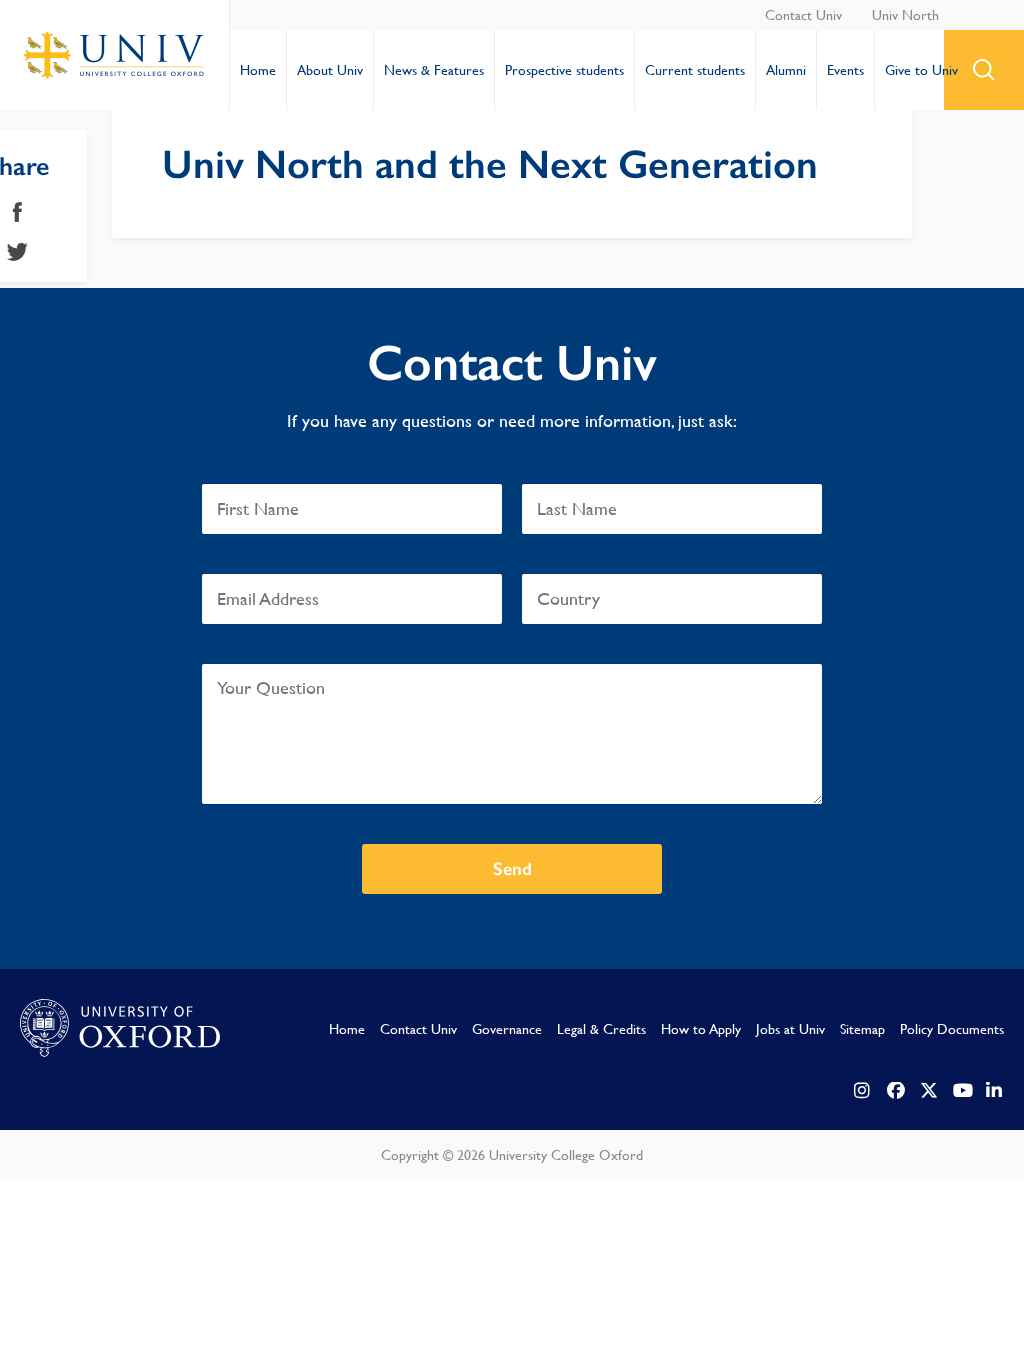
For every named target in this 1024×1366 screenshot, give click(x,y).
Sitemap (862, 1029)
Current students (695, 70)
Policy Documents (952, 1029)
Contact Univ (803, 15)
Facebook (17, 212)
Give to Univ (921, 70)
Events (845, 70)
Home (258, 70)
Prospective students (564, 70)
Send (512, 869)
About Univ (330, 70)
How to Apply (701, 1029)
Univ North (905, 15)
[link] (863, 1091)
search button (984, 70)
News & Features (434, 70)
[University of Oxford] (120, 1029)
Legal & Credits (601, 1029)
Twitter (17, 252)
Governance (507, 1029)
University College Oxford (115, 55)
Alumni (786, 70)
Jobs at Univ (790, 1029)
